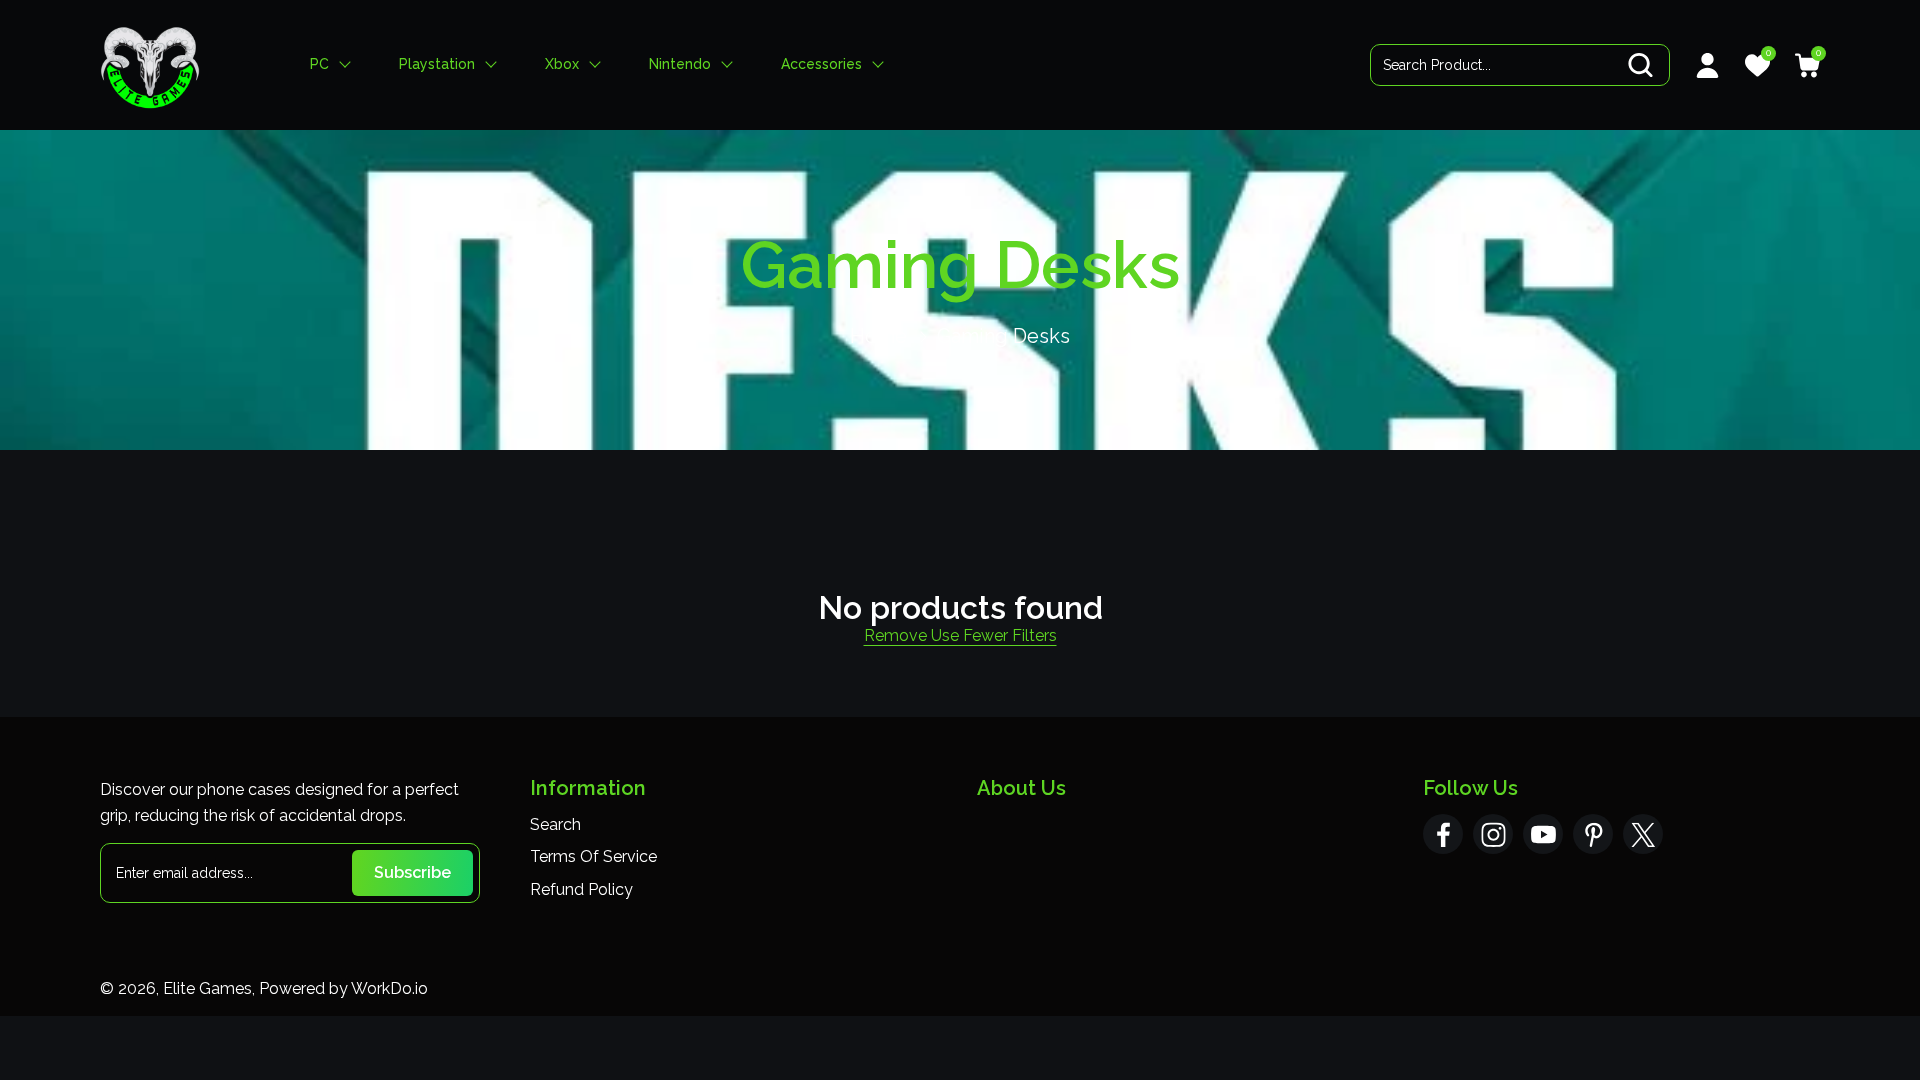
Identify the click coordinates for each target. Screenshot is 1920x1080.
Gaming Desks (1003, 336)
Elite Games (207, 988)
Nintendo (680, 64)
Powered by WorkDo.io (343, 988)
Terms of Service (593, 856)
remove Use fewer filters (960, 635)
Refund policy (581, 889)
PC (319, 64)
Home (878, 336)
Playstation (437, 64)
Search (555, 824)
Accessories (821, 64)
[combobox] (1520, 65)
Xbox (562, 64)
